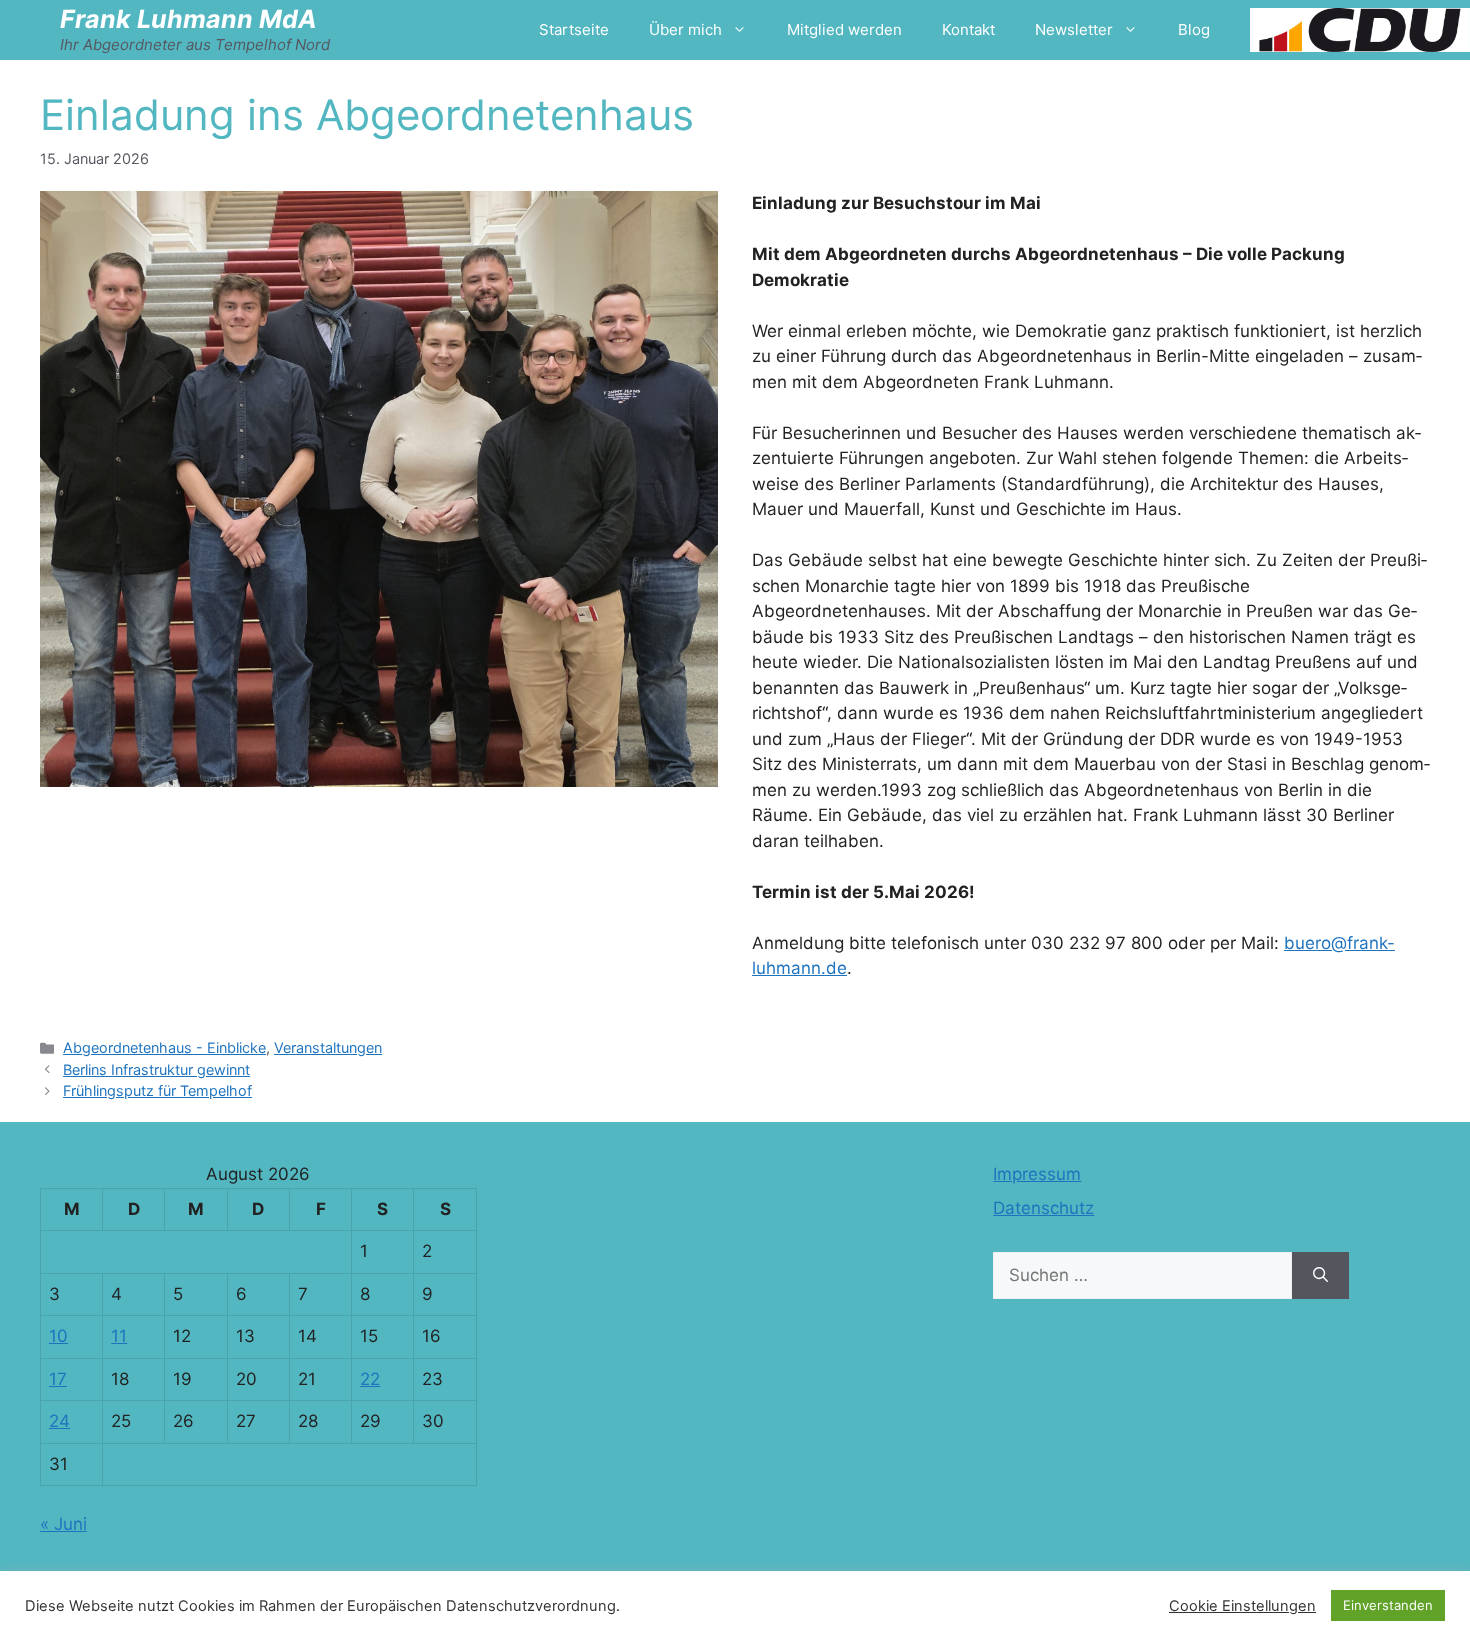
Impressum (1037, 1174)
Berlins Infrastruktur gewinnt (156, 1069)
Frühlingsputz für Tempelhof (157, 1090)
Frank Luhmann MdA (188, 19)
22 (370, 1379)
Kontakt (968, 29)
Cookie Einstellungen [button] (1242, 1606)
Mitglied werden (844, 29)
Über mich (685, 29)
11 (119, 1336)
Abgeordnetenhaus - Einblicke (164, 1047)
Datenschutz (1043, 1208)
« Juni (63, 1524)
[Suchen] (1320, 1276)
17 (58, 1379)
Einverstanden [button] (1388, 1605)
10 (58, 1336)
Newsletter (1074, 29)
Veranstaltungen (328, 1047)
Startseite (574, 29)
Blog (1194, 29)
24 (59, 1421)
